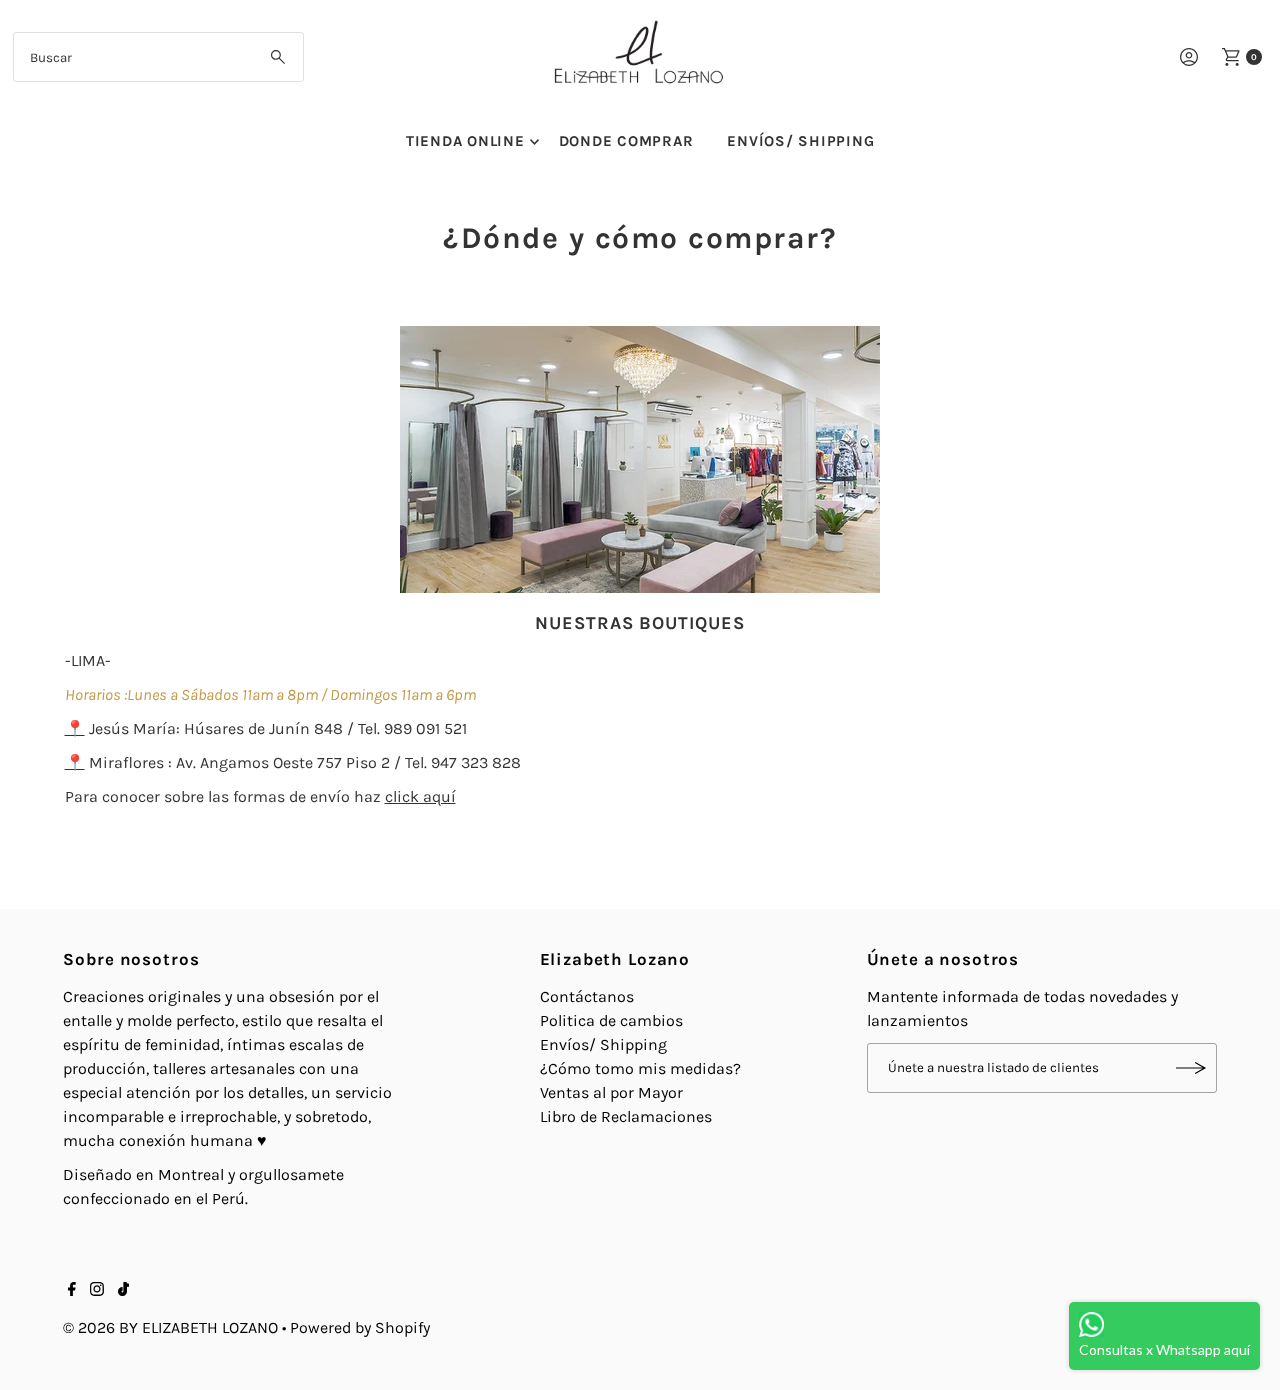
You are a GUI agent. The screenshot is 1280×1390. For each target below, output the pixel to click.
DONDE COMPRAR (626, 141)
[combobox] (158, 57)
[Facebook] (72, 1291)
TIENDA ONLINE (465, 141)
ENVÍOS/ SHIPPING (800, 141)
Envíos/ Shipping (603, 1044)
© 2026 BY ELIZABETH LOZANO (170, 1327)
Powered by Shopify (360, 1327)
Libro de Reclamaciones (626, 1116)
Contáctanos (587, 996)
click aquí (420, 796)
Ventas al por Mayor (611, 1092)
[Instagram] (97, 1291)
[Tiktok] (123, 1291)
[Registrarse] (1192, 1068)
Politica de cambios (611, 1020)
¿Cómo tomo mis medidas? (640, 1068)
